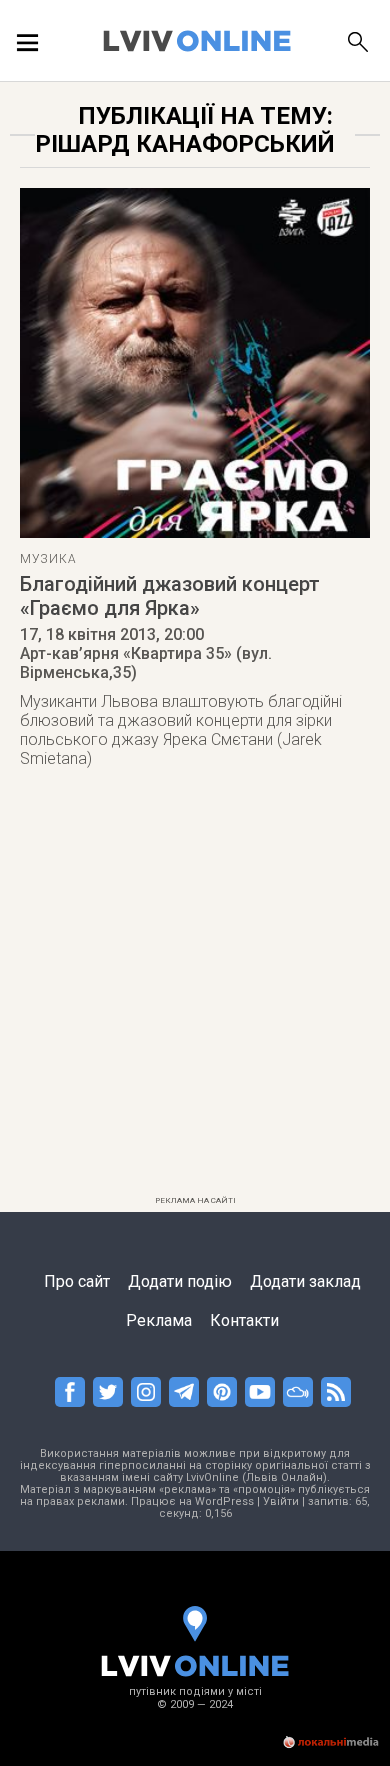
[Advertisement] (195, 993)
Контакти (244, 1320)
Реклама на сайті (195, 1200)
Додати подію (180, 1281)
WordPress (224, 1501)
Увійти (281, 1501)
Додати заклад (305, 1281)
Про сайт (77, 1281)
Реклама (159, 1320)
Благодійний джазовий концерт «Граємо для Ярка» (170, 596)
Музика (48, 559)
